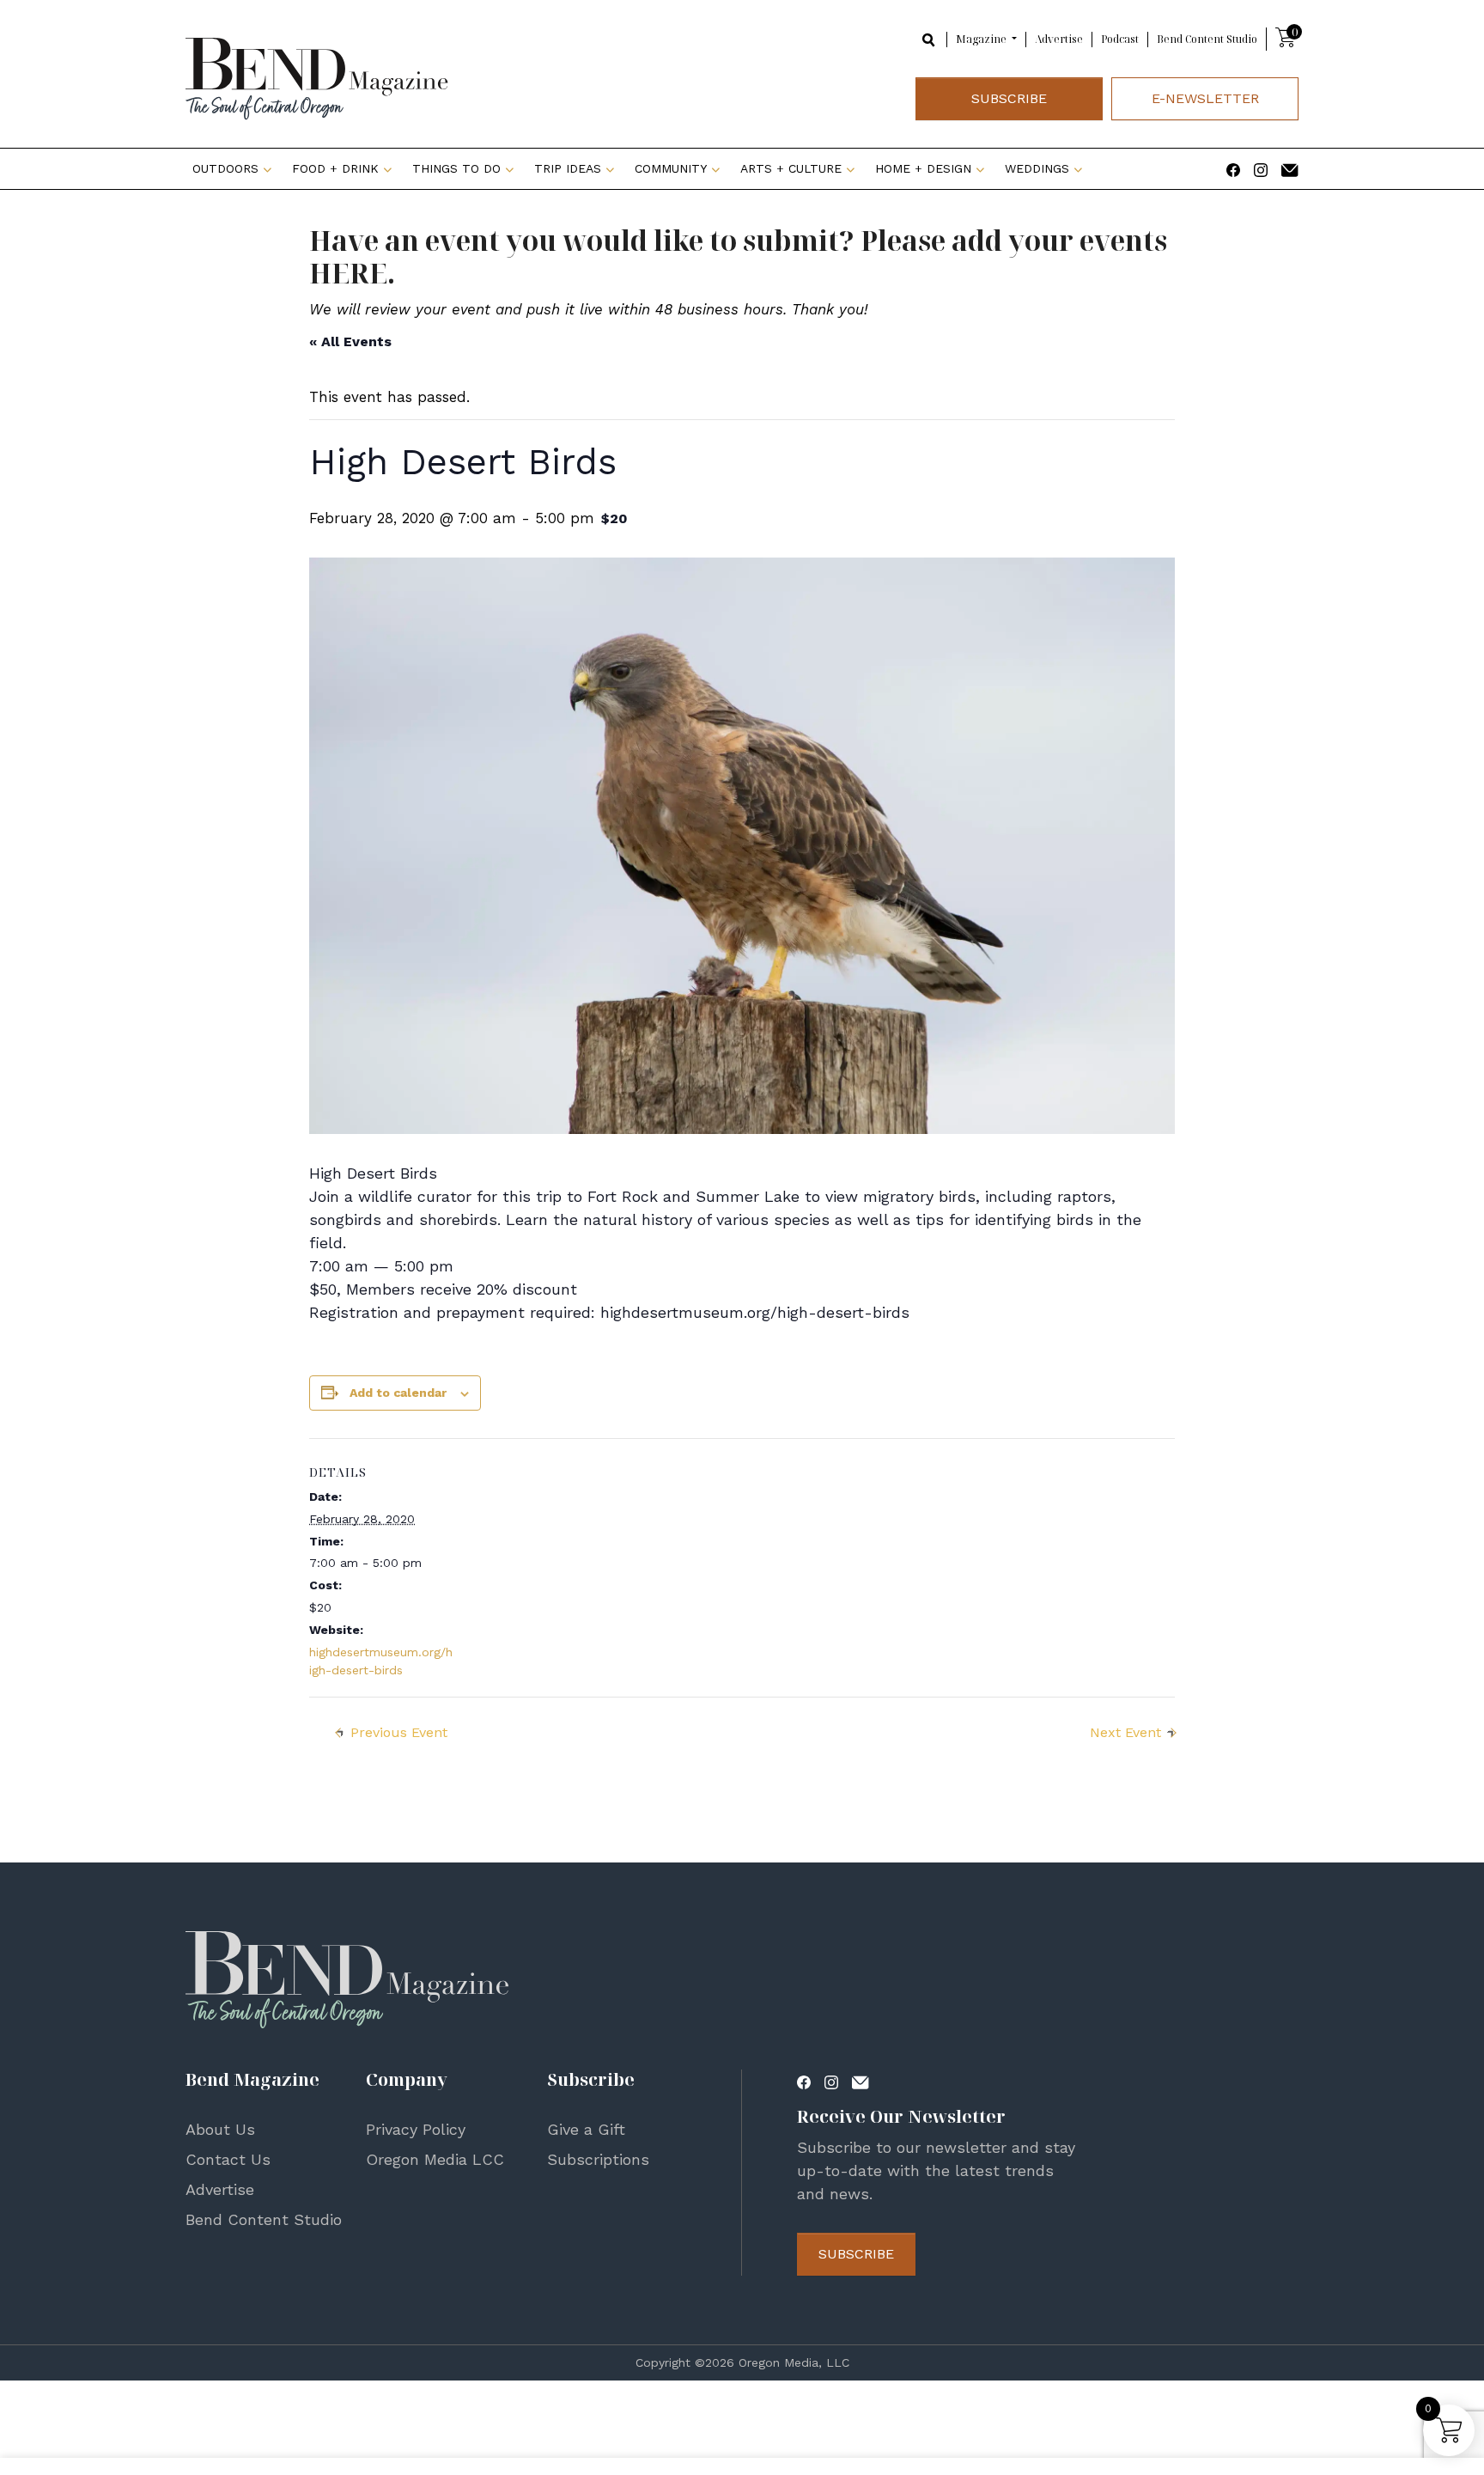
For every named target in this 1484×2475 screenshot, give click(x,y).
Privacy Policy (416, 2129)
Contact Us (228, 2159)
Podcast (1120, 39)
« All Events (350, 341)
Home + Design (923, 168)
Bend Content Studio (1207, 39)
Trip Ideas (568, 168)
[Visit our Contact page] (1290, 168)
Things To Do (456, 168)
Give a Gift (586, 2129)
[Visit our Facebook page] (1233, 168)
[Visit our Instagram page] (1261, 168)
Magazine (982, 39)
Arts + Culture (791, 168)
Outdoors (225, 168)
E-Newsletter (1205, 98)
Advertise (1059, 39)
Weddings (1037, 168)
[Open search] (929, 38)
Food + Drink (335, 168)
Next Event (1125, 1732)
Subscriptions (598, 2159)
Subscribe (1009, 98)
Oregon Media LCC (435, 2159)
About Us (220, 2129)
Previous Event (399, 1732)
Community (671, 168)
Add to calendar (398, 1393)
